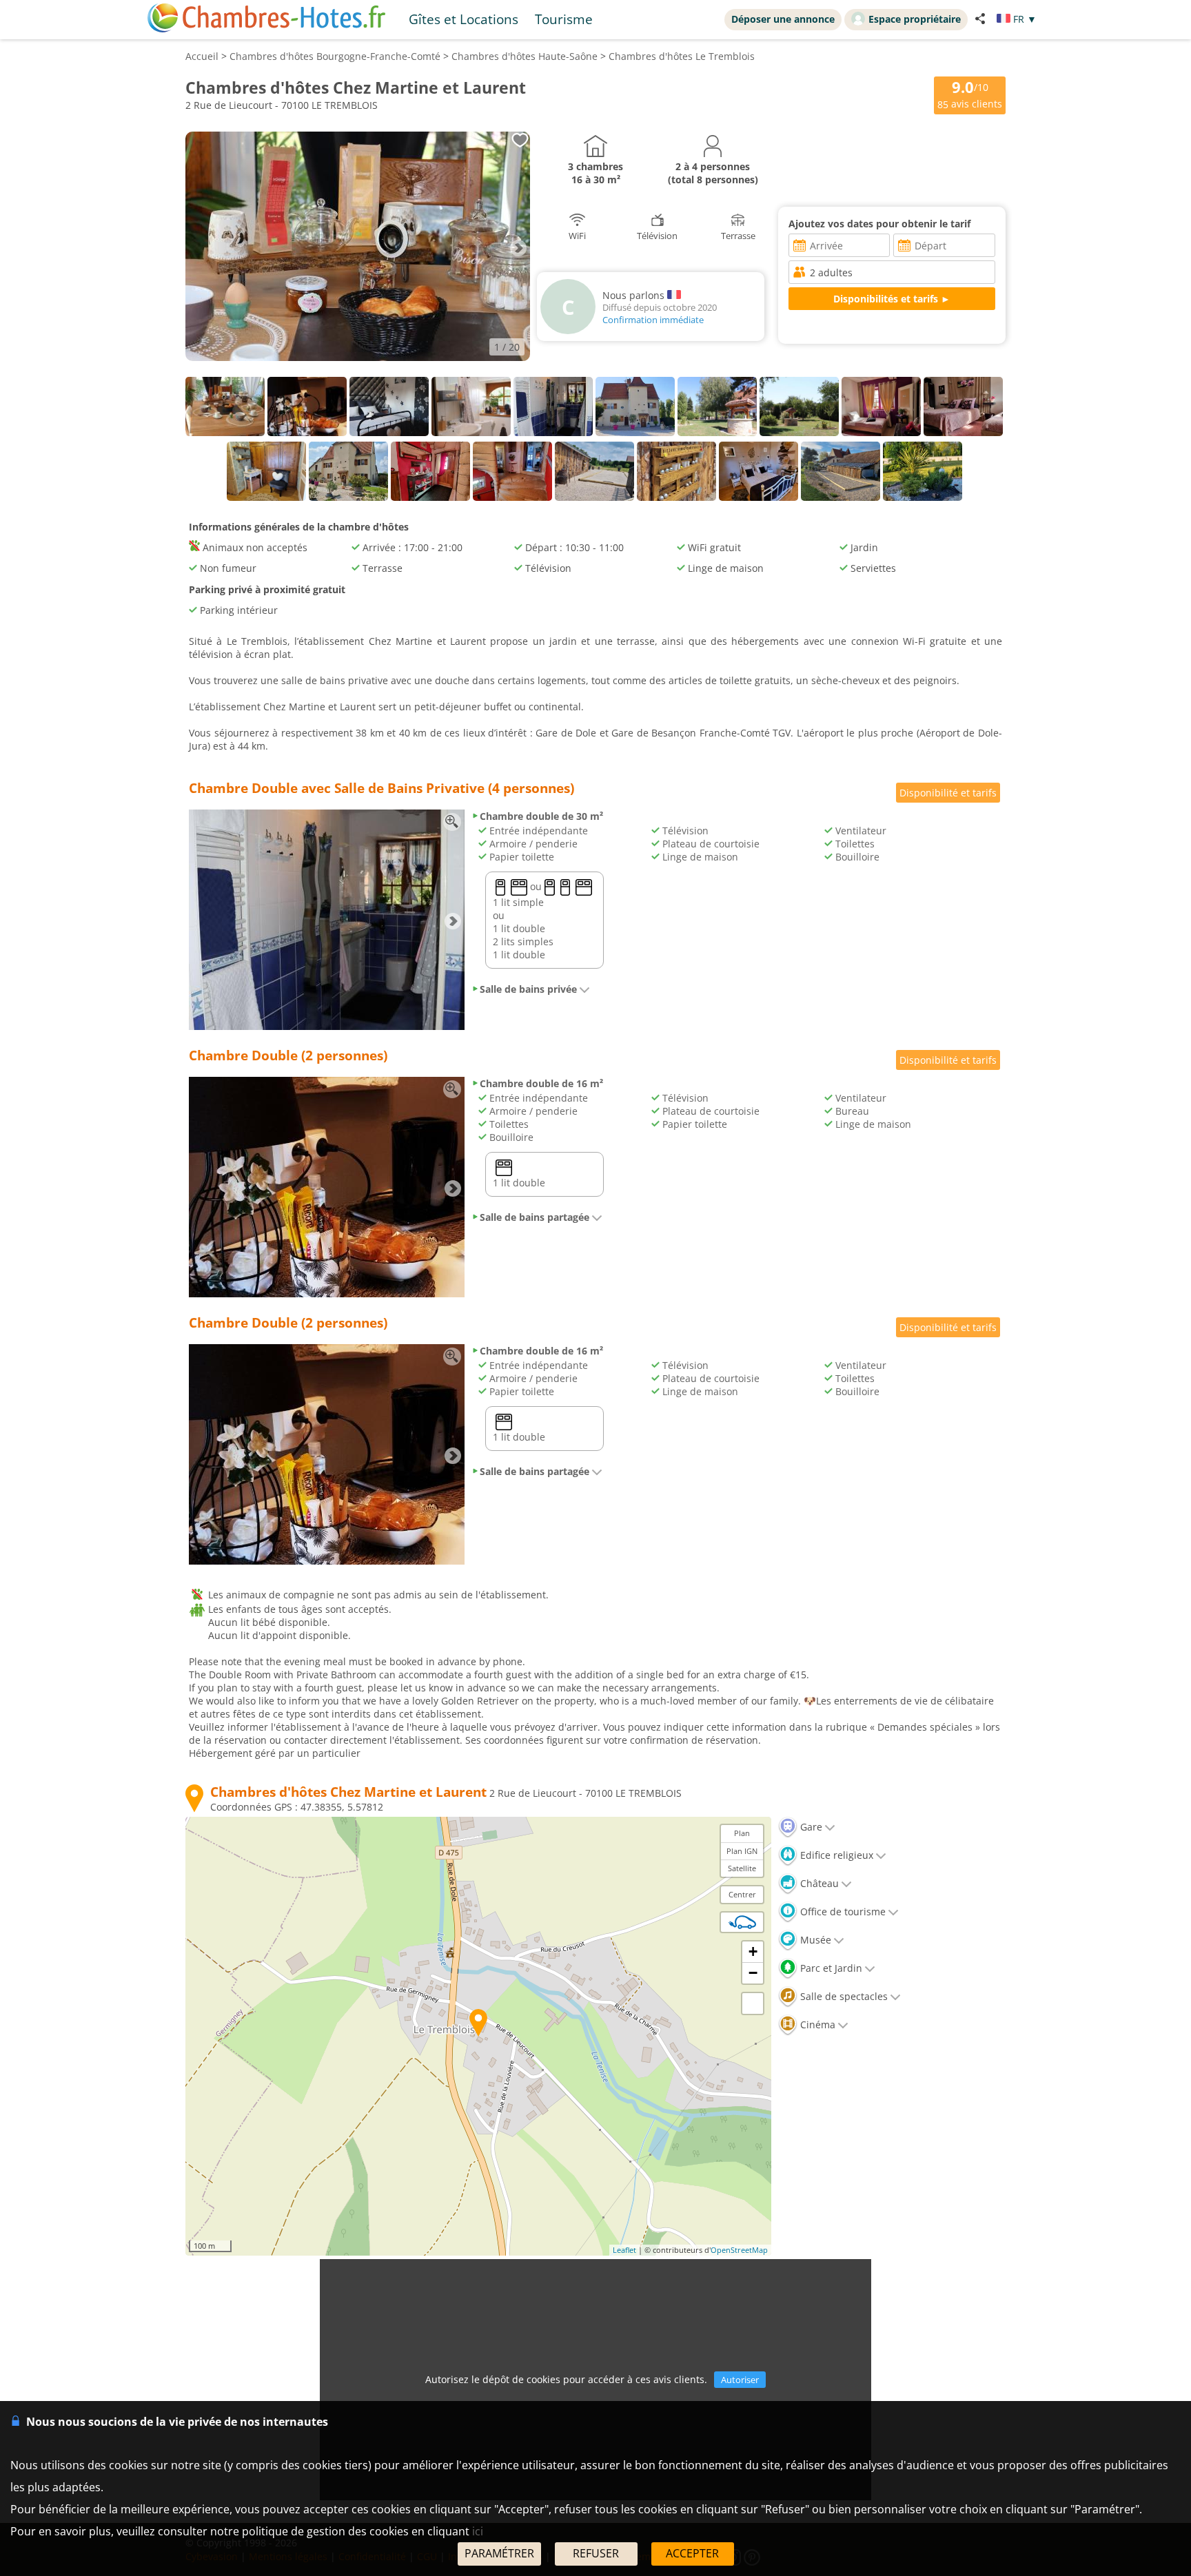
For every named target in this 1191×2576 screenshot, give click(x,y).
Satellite (742, 1868)
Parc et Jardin (830, 1968)
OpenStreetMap (739, 2250)
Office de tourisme (842, 1912)
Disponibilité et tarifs (948, 793)
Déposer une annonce (783, 19)
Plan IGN (742, 1851)
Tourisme (564, 19)
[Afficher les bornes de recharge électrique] (742, 1922)
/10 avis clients (970, 94)
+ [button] (753, 1951)
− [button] (753, 1973)
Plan (742, 1833)
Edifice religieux (835, 1855)
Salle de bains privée (528, 989)
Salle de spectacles (843, 1996)
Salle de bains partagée (535, 1217)
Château (818, 1883)
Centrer (742, 1894)
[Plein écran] (753, 2003)
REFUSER (596, 2553)
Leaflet (624, 2250)
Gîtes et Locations (464, 19)
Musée (814, 1940)
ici (478, 2531)
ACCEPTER (692, 2553)
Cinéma (816, 2024)
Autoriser (740, 2380)
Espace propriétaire (915, 19)
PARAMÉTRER (499, 2553)
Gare (810, 1827)
